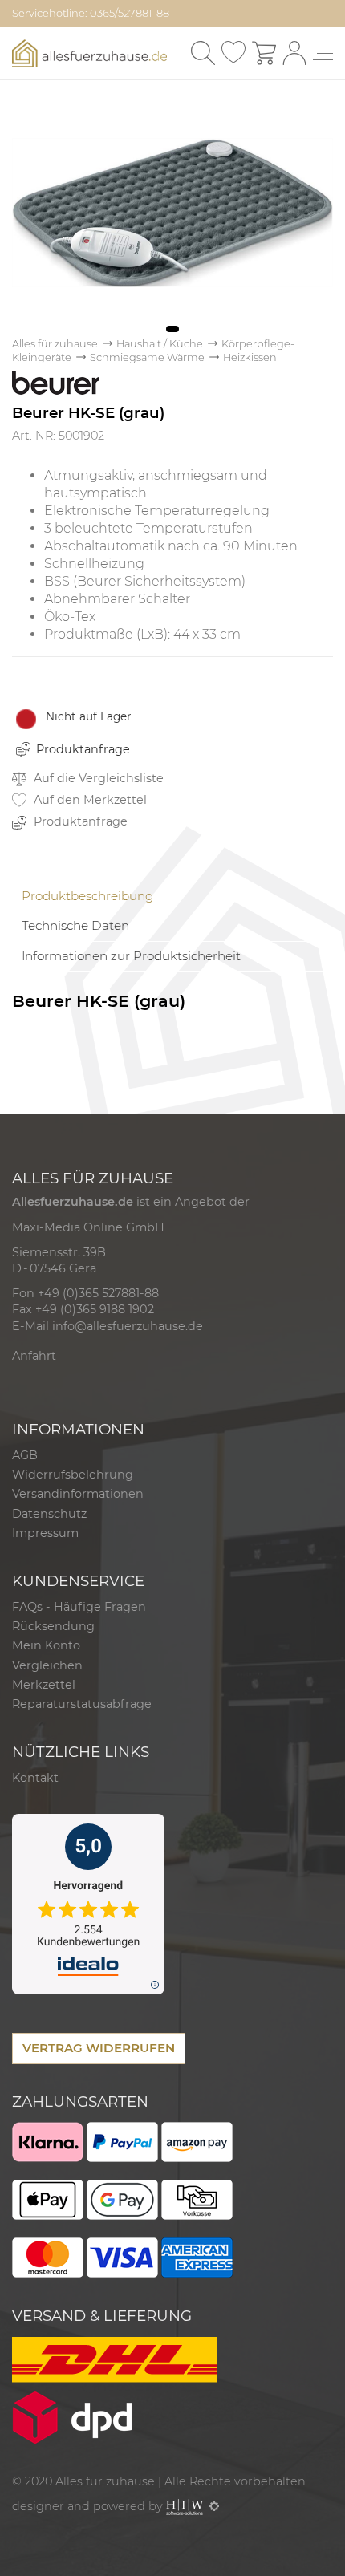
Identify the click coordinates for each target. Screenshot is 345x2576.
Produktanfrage (83, 749)
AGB (25, 1455)
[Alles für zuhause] (89, 52)
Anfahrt (34, 1356)
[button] (172, 329)
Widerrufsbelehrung (73, 1475)
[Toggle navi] (323, 53)
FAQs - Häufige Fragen (79, 1607)
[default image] (172, 211)
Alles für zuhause (55, 344)
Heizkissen (250, 357)
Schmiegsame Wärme (147, 357)
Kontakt (35, 1778)
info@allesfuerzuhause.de (128, 1326)
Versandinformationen (78, 1494)
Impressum (45, 1533)
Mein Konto (46, 1645)
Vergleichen (47, 1665)
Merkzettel (44, 1685)
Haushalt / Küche (160, 344)
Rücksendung (53, 1626)
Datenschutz (49, 1514)
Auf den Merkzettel (89, 800)
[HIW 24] (185, 2506)
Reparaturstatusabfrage (82, 1704)
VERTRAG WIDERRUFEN (99, 2048)
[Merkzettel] (233, 53)
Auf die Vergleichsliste (97, 778)
